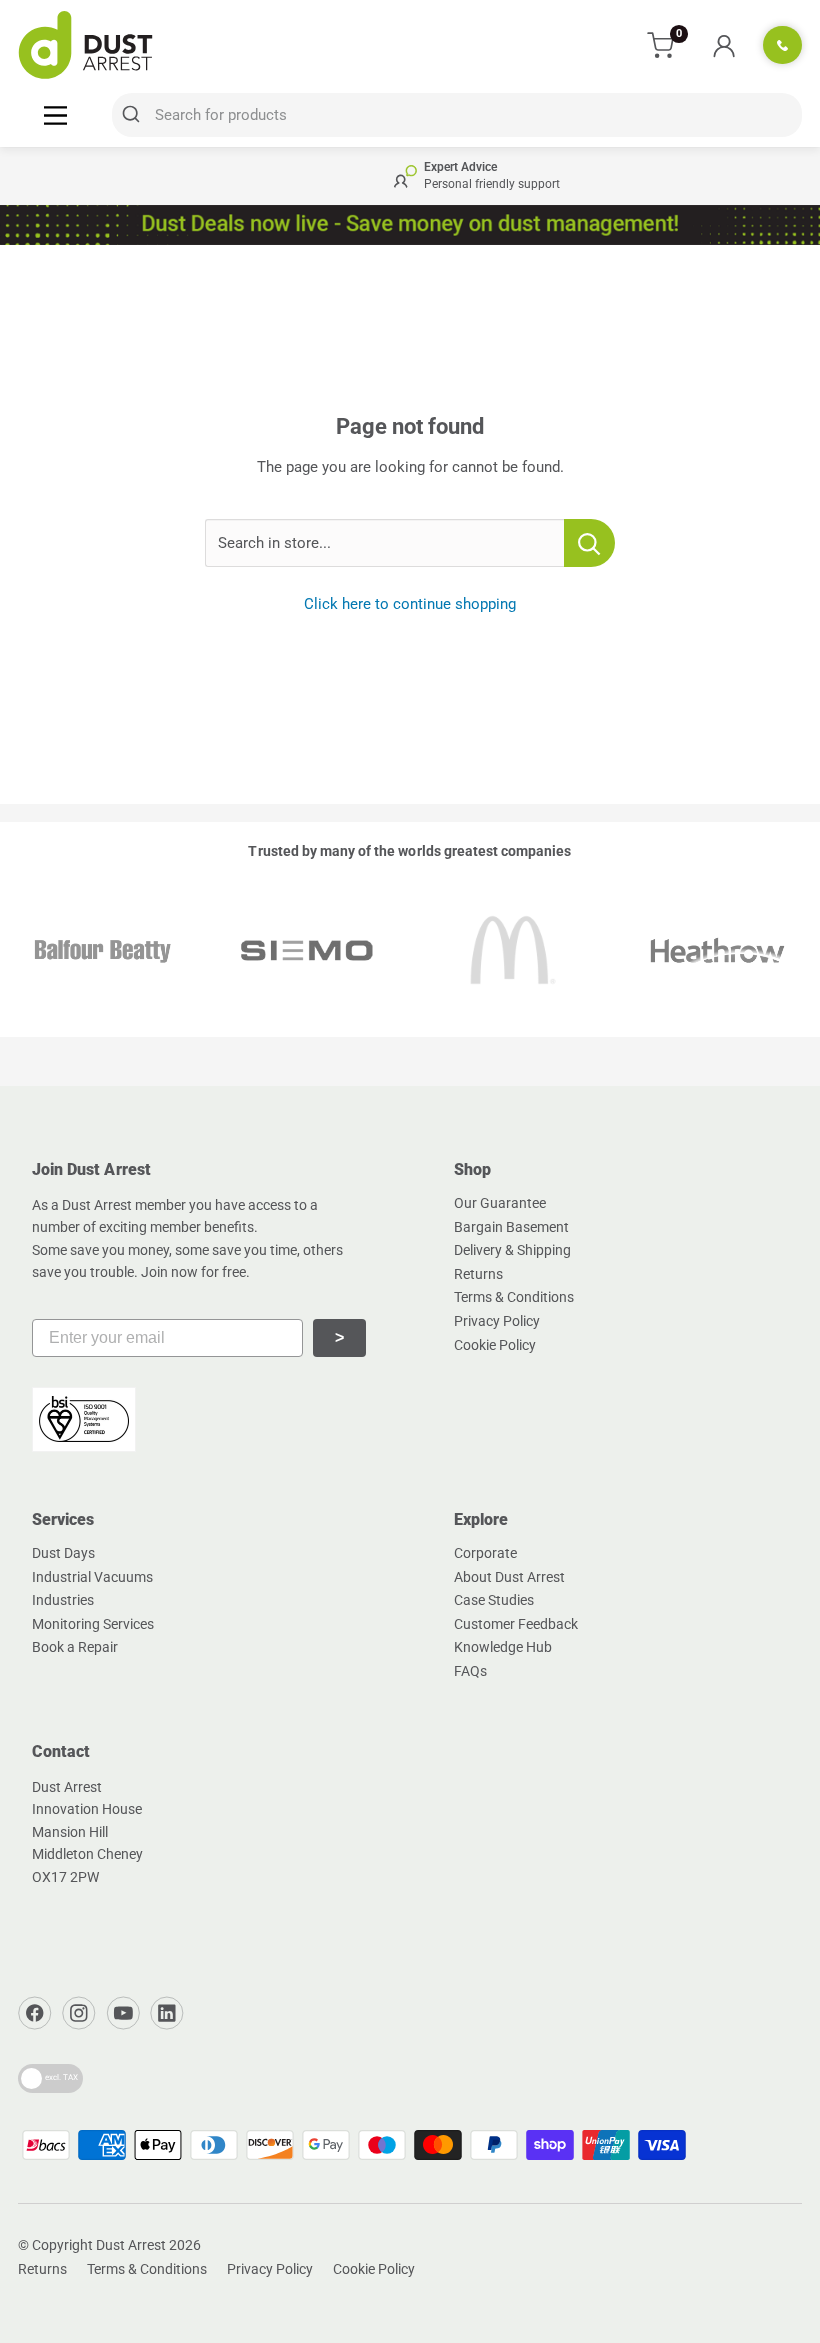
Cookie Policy (495, 1345)
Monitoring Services (93, 1624)
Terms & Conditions (514, 1297)
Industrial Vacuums (92, 1577)
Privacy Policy (497, 1321)
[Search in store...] (589, 543)
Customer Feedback (516, 1624)
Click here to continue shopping (410, 604)
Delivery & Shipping (512, 1250)
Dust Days (63, 1553)
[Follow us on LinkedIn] (167, 2013)
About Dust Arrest (509, 1577)
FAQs (470, 1671)
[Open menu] (55, 114)
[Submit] (133, 115)
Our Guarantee (500, 1203)
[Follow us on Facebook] (35, 2013)
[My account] (723, 45)
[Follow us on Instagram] (79, 2013)
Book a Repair (75, 1647)
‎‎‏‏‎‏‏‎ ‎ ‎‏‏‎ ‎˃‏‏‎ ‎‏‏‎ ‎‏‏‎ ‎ (339, 1337)
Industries (63, 1600)
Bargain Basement (511, 1227)
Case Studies (494, 1600)
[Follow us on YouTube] (123, 2013)
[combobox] (457, 115)
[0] (661, 45)
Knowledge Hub (503, 1647)
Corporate (485, 1553)
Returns (478, 1274)
